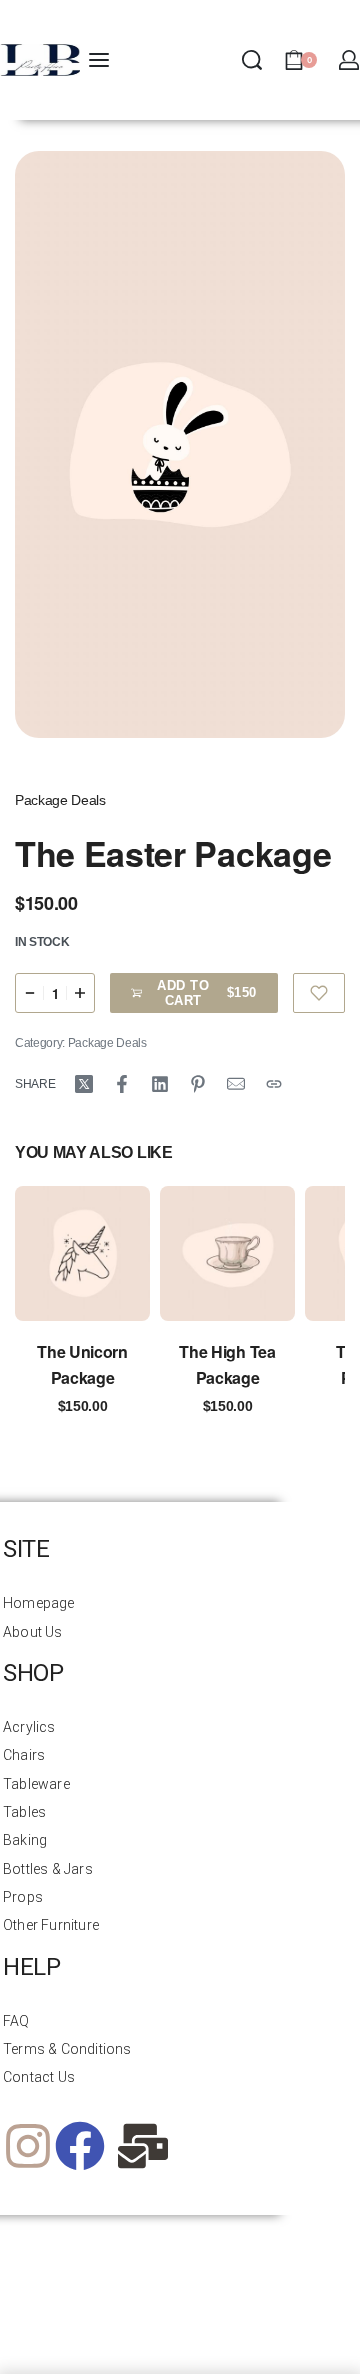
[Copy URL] (274, 1084)
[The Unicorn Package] (82, 1253)
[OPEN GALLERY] (180, 444)
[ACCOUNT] (349, 60)
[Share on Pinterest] (198, 1084)
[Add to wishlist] (319, 993)
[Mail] (236, 1084)
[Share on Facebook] (122, 1084)
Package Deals (60, 800)
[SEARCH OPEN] (252, 60)
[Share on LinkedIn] (160, 1084)
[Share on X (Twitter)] (84, 1084)
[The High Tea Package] (227, 1253)
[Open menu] (99, 60)
